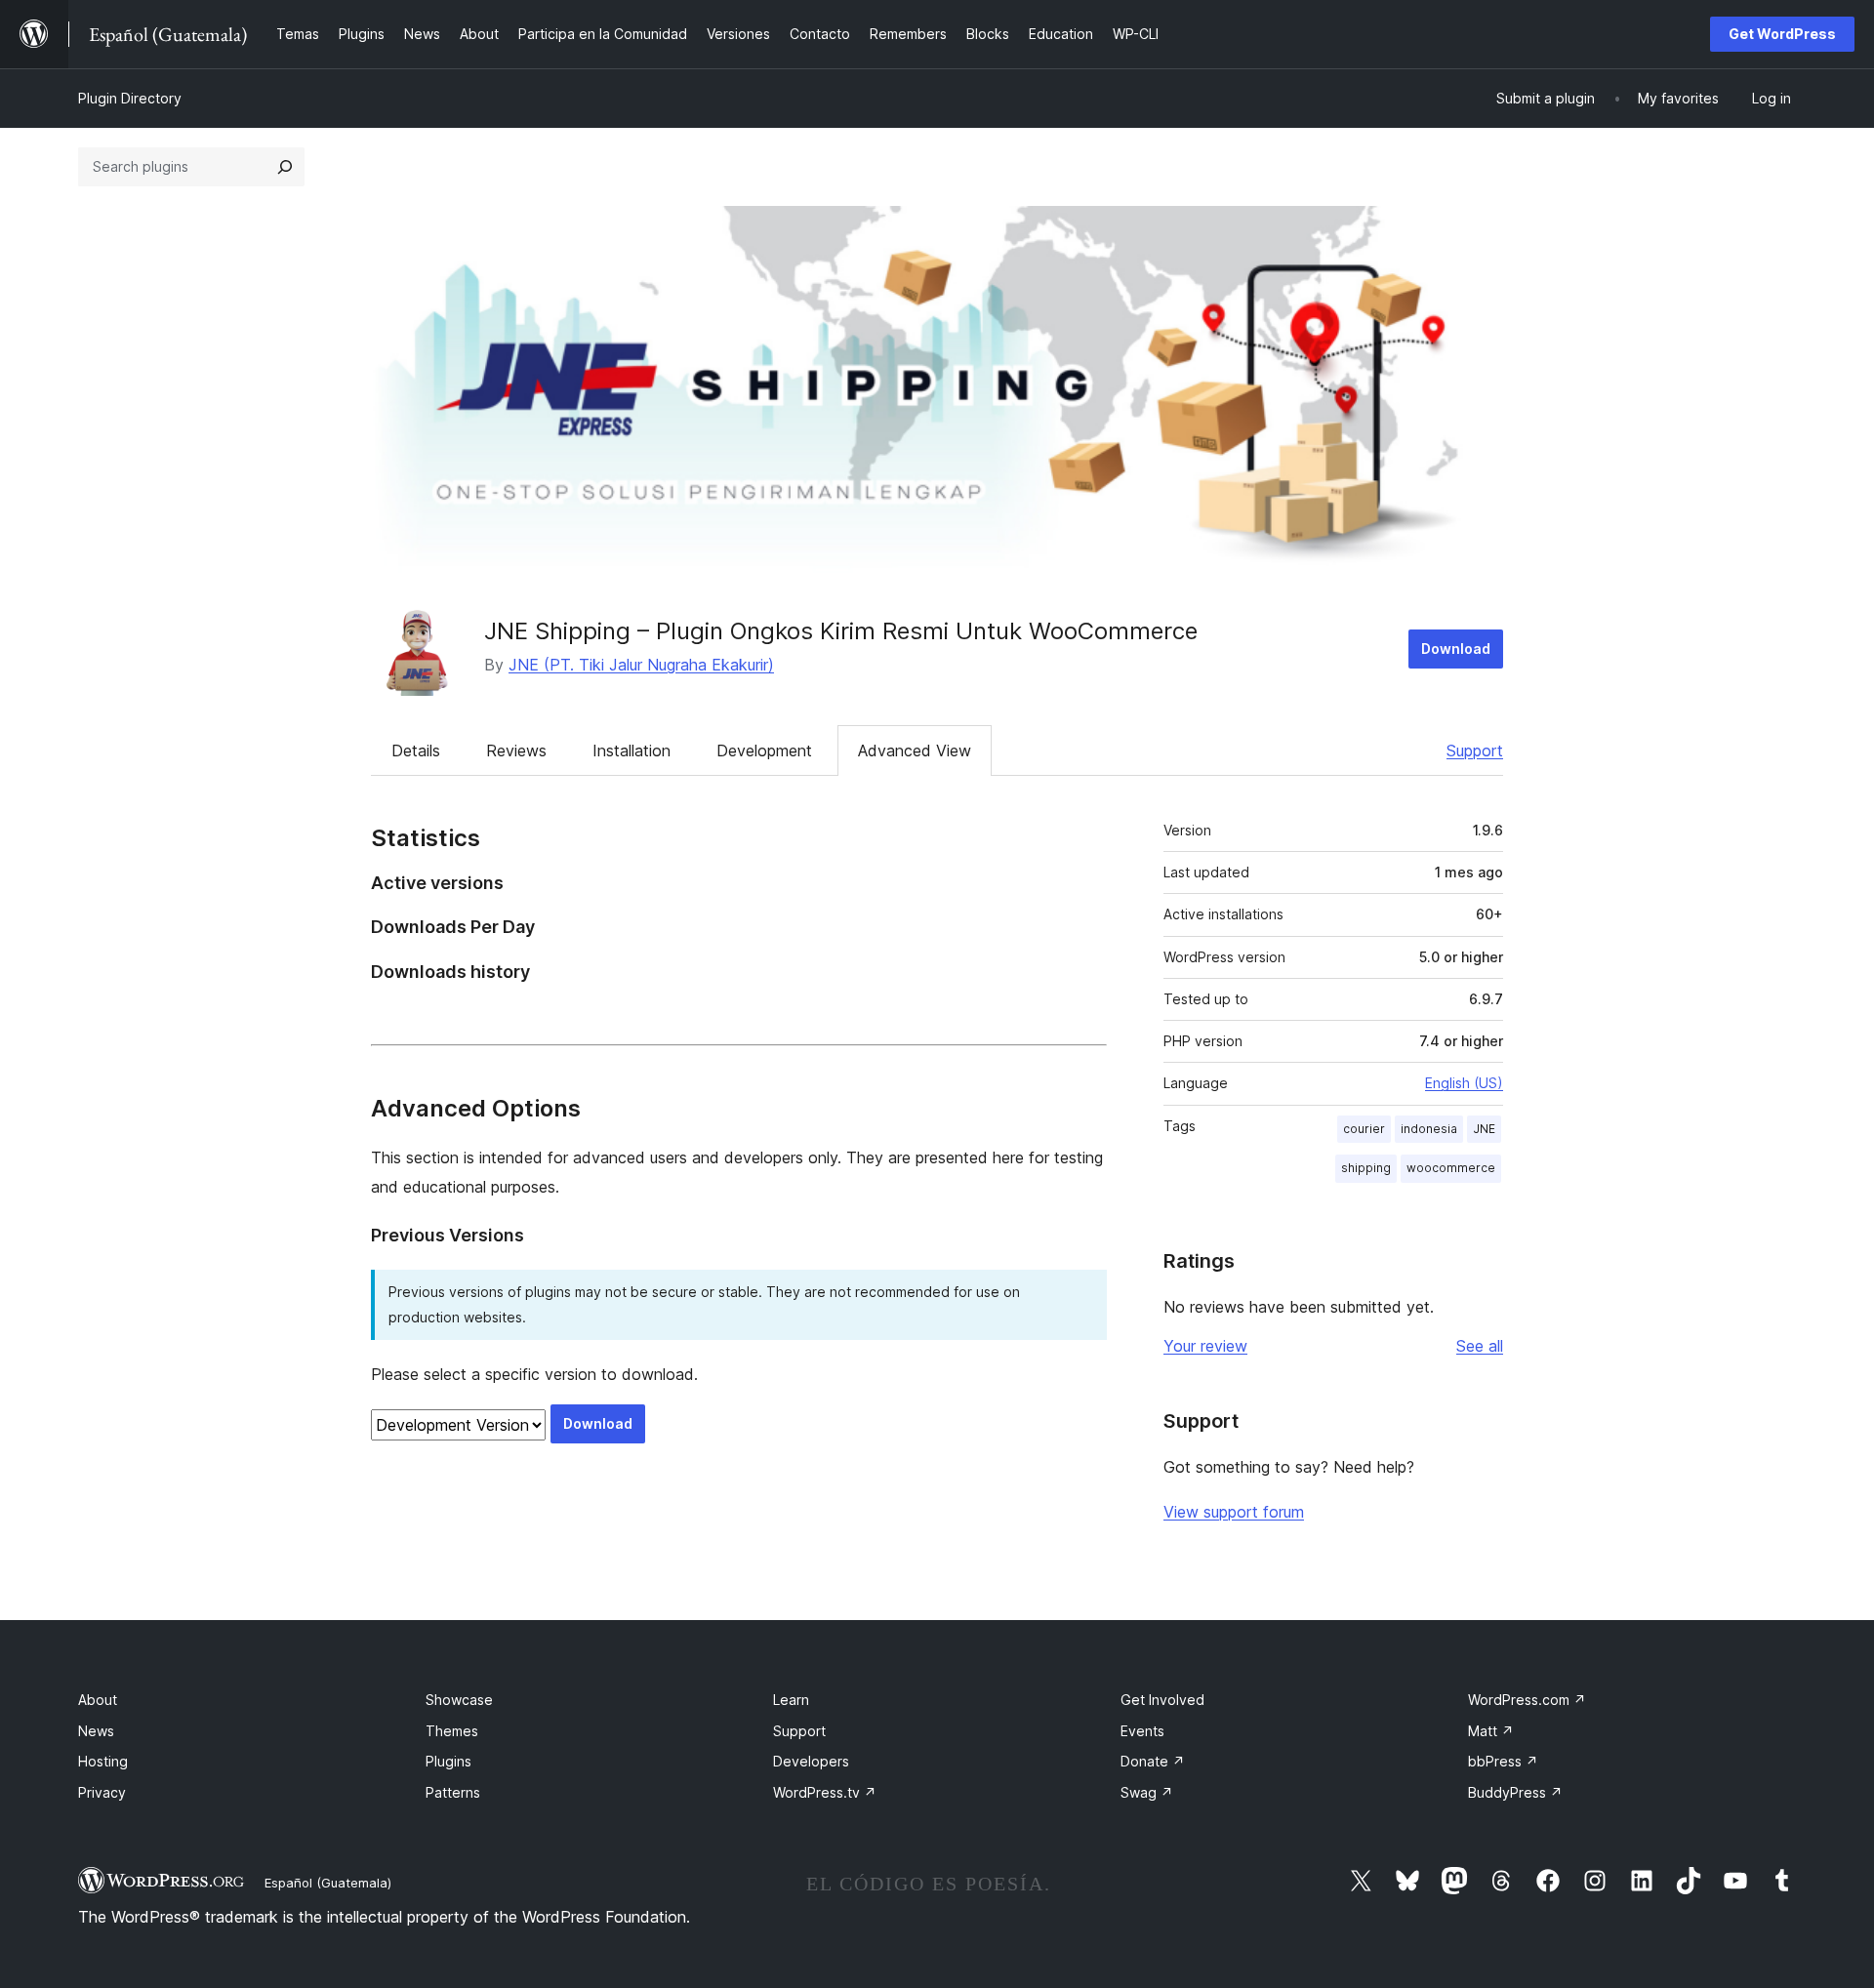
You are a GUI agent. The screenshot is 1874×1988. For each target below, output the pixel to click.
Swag (1147, 1792)
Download (1456, 649)
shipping (1366, 1168)
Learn (791, 1700)
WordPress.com (1527, 1700)
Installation (631, 751)
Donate (1153, 1761)
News (96, 1731)
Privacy (102, 1792)
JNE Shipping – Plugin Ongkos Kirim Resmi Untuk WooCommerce (841, 631)
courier (1364, 1129)
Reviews (516, 751)
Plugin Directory (130, 98)
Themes (452, 1731)
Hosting (103, 1761)
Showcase (459, 1700)
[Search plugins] (285, 167)
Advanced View (915, 751)
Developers (811, 1761)
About (98, 1700)
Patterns (453, 1792)
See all (1480, 1346)
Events (1142, 1731)
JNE (1484, 1129)
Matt (1491, 1731)
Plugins (448, 1761)
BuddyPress (1515, 1792)
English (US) (1464, 1083)
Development (764, 751)
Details (416, 751)
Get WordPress (1782, 34)
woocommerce (1451, 1168)
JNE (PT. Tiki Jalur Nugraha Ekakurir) (641, 665)
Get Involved (1162, 1700)
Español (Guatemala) (328, 1883)
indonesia (1429, 1129)
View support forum (1234, 1512)
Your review (1205, 1346)
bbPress (1503, 1761)
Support (1475, 751)
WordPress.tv (825, 1792)
